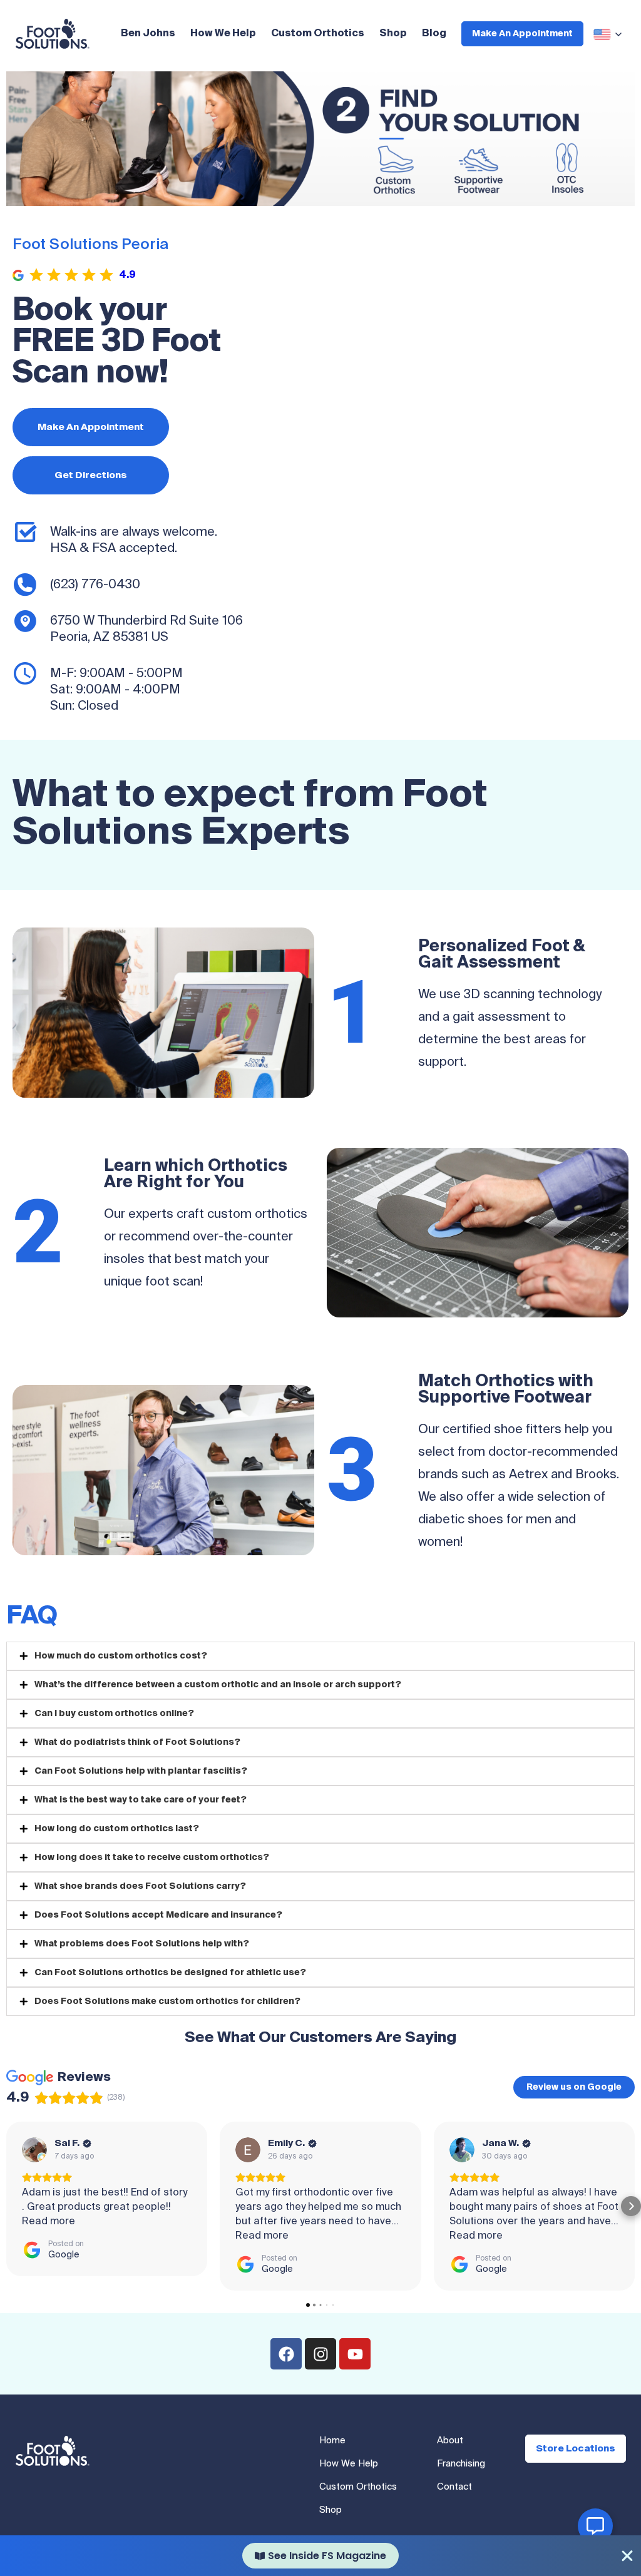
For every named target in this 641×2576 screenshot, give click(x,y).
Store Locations (576, 2449)
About (450, 2441)
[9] (367, 195)
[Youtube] (355, 2354)
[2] (275, 195)
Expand (610, 34)
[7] (341, 195)
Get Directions (91, 475)
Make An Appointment (522, 34)
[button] (10, 2206)
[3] (288, 195)
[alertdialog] (320, 2556)
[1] (262, 195)
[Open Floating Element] (595, 2526)
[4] (301, 195)
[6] (327, 195)
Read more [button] (49, 2222)
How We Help (223, 34)
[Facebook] (286, 2354)
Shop (393, 34)
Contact (454, 2487)
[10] (380, 195)
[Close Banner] (627, 2556)
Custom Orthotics (318, 34)
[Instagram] (320, 2354)
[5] (314, 195)
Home (332, 2441)
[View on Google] (34, 2150)
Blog (434, 34)
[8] (354, 195)
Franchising (461, 2464)
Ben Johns (148, 34)
